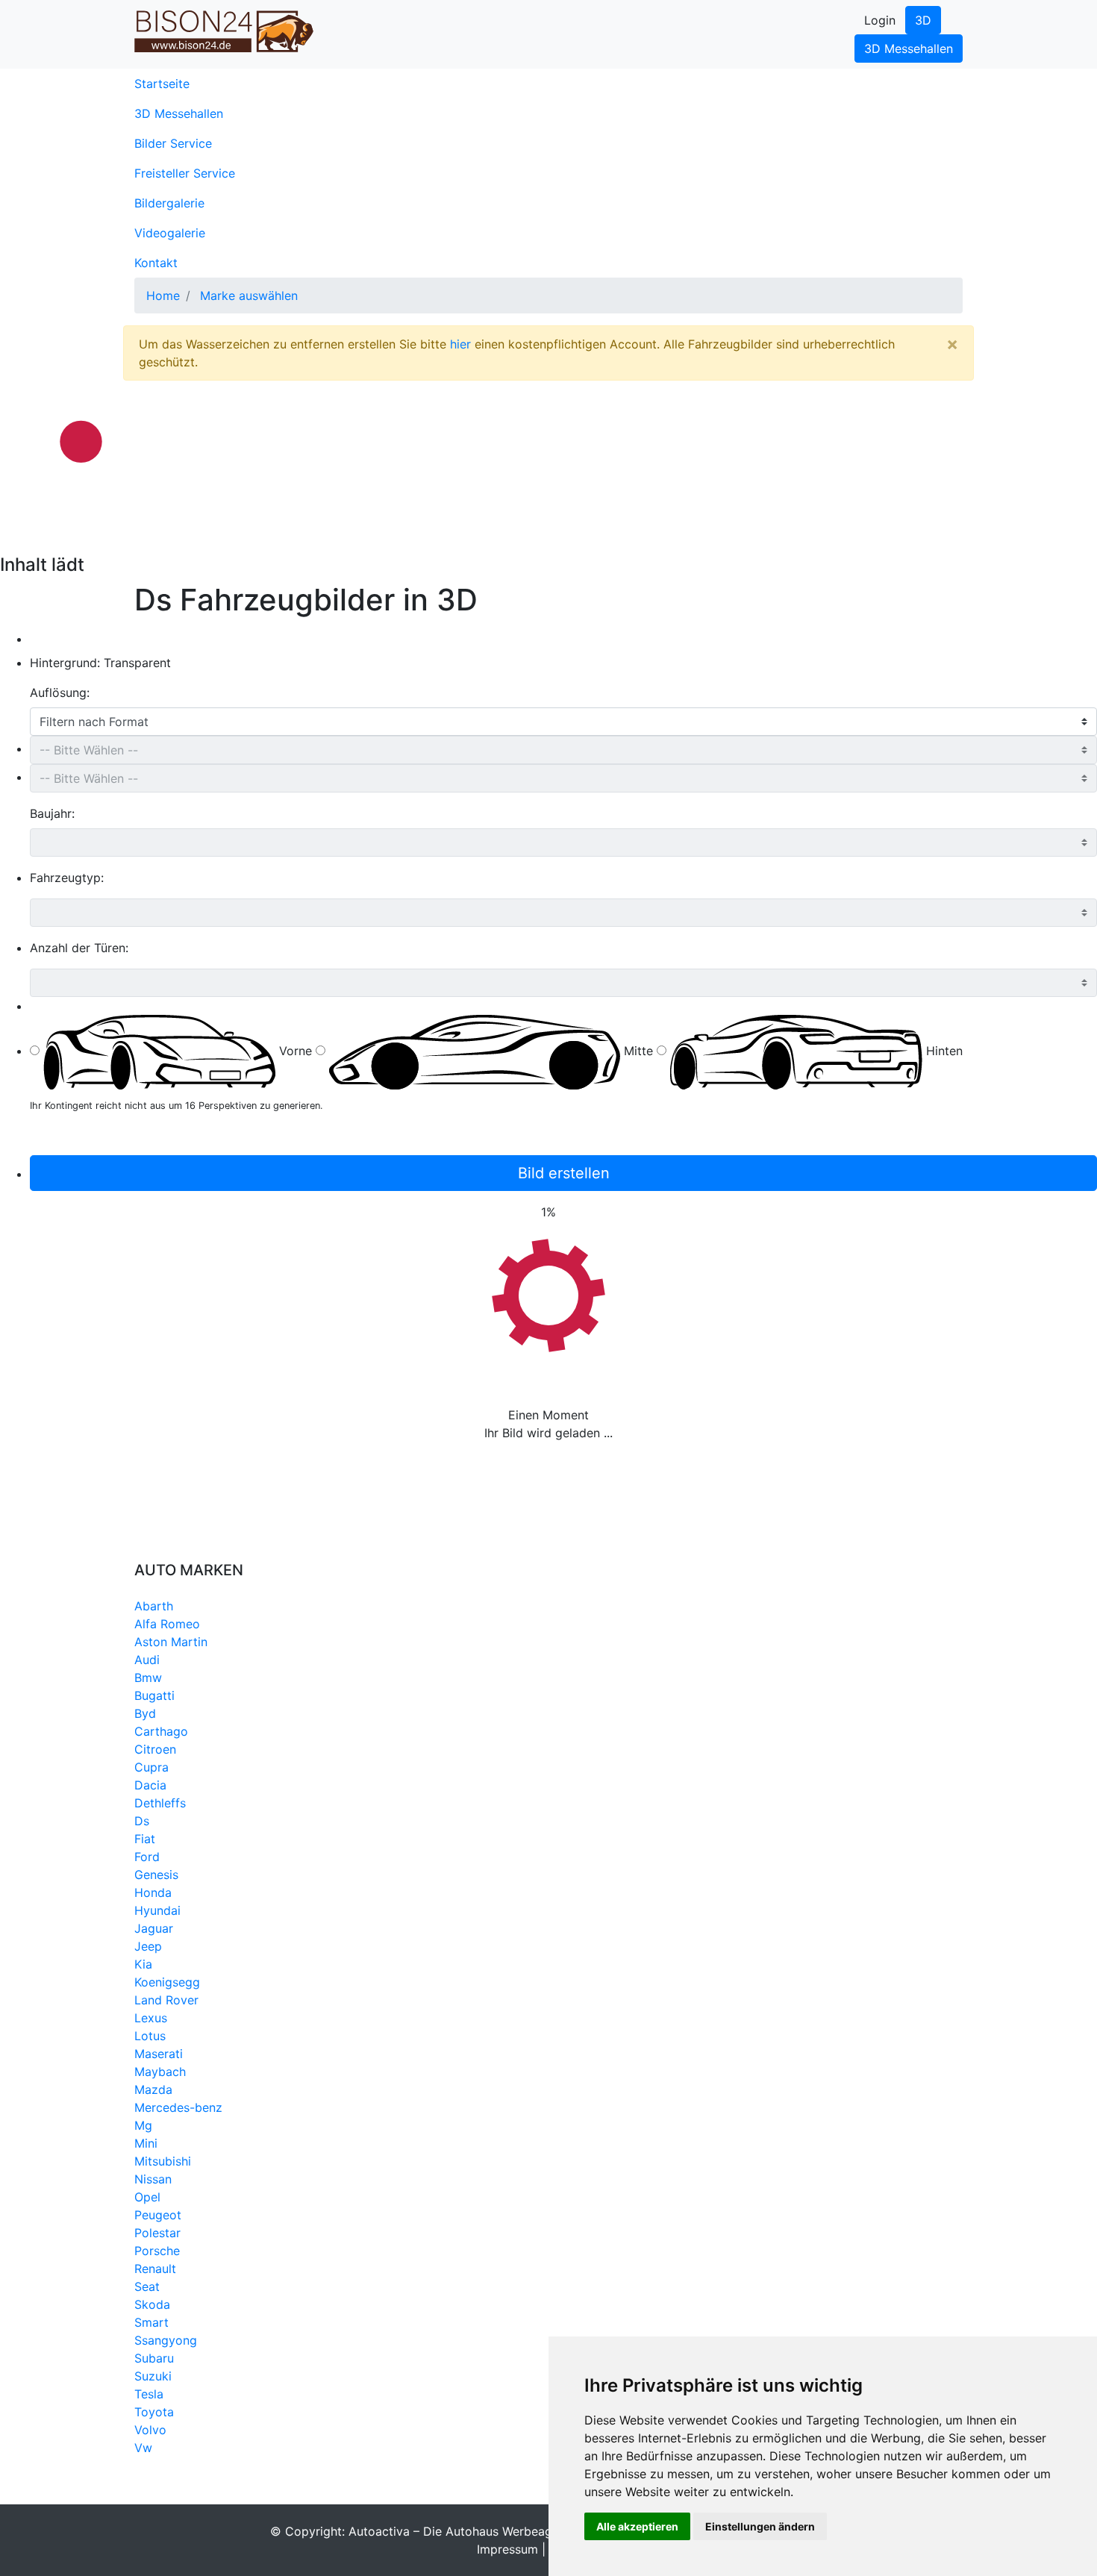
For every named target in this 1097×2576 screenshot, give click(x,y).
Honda (153, 1892)
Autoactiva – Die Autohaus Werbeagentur (465, 2531)
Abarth (154, 1606)
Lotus (150, 2036)
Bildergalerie (169, 203)
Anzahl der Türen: (79, 948)
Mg (143, 2125)
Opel (147, 2197)
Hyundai (157, 1910)
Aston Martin (171, 1642)
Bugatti (154, 1695)
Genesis (156, 1875)
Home (163, 296)
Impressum (507, 2549)
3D (923, 20)
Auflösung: (60, 693)
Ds (142, 1821)
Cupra (151, 1767)
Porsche (157, 2251)
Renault (155, 2269)
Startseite (186, 83)
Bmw (148, 1678)
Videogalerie (170, 233)
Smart (151, 2322)
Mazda (153, 2089)
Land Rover (166, 2000)
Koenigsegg (167, 1982)
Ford (147, 1857)
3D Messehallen (909, 49)
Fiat (145, 1839)
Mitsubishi (163, 2161)
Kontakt (156, 263)
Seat (147, 2286)
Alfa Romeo (167, 1624)
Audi (147, 1660)
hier (460, 344)
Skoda (152, 2304)
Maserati (159, 2054)
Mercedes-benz (178, 2107)
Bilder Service (173, 143)
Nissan (153, 2179)
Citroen (155, 1749)
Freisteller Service (185, 173)
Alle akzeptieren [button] (637, 2526)
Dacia (150, 1785)
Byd (145, 1713)
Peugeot (158, 2215)
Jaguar (154, 1928)
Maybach (160, 2072)
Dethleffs (160, 1803)
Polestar (157, 2233)
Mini (146, 2143)
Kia (143, 1964)
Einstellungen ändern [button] (760, 2526)
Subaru (154, 2358)
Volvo (150, 2430)
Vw (143, 2448)
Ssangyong (166, 2340)
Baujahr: (52, 813)
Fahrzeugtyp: (67, 878)
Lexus (151, 2018)
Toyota (154, 2412)
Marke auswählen (249, 296)
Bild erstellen (564, 1173)
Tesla (149, 2394)
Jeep (148, 1946)
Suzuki (153, 2376)
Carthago (161, 1731)
